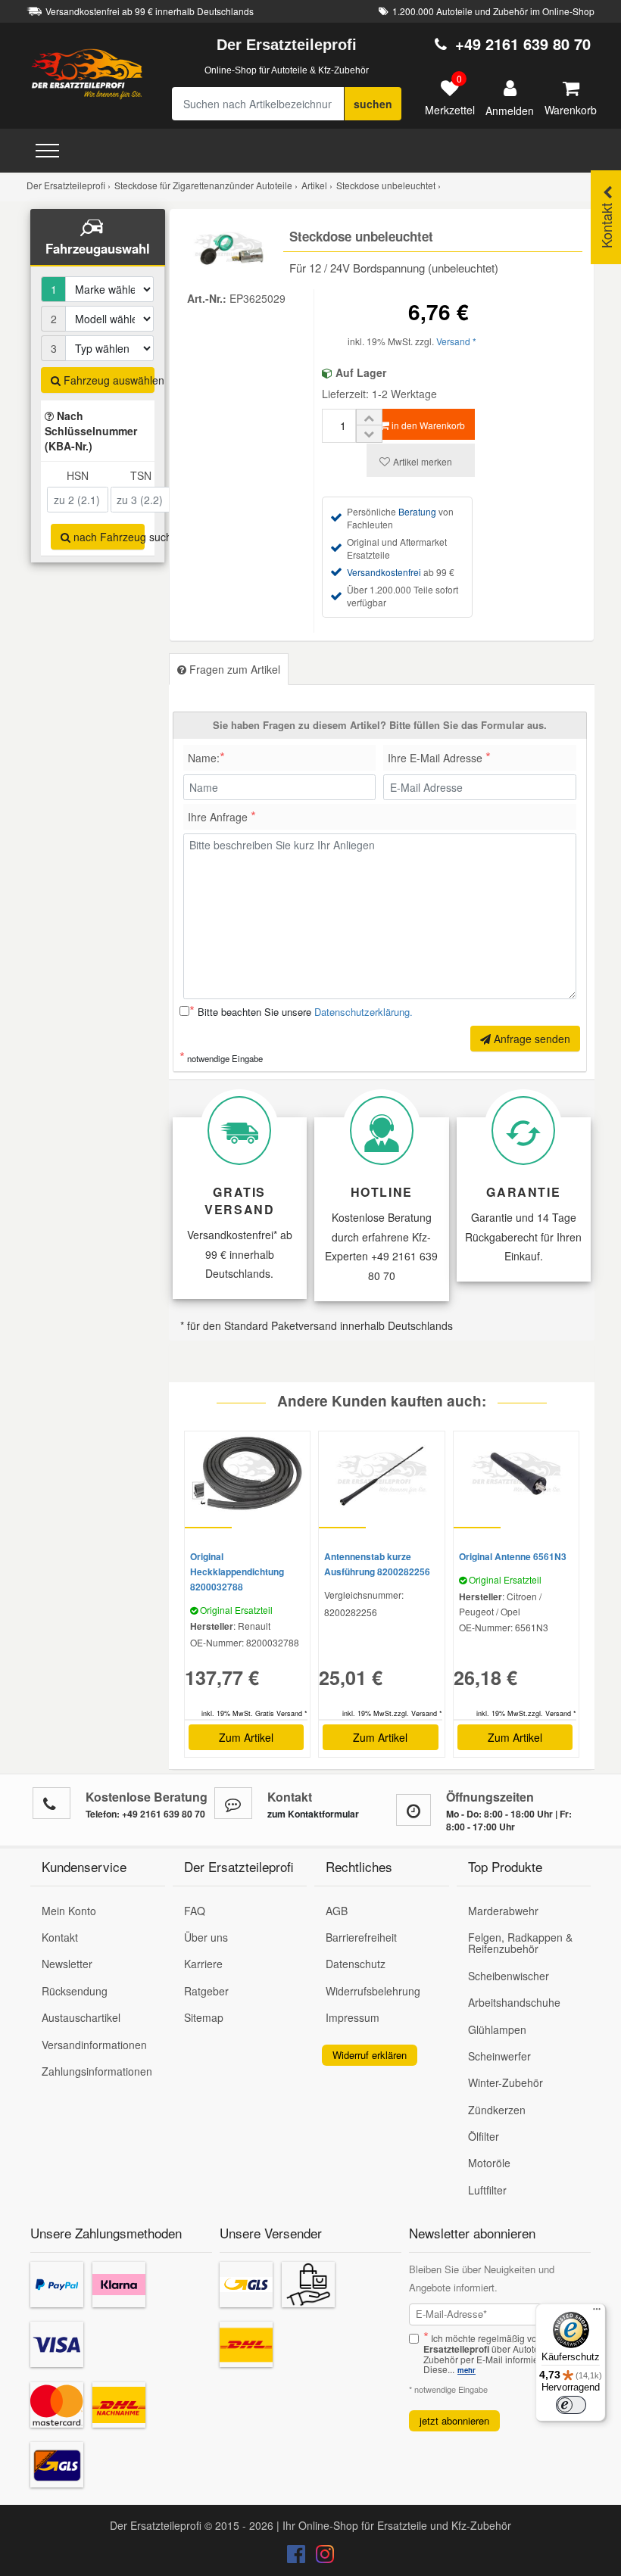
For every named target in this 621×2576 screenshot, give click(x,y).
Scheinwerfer (499, 2056)
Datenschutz (356, 1964)
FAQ (195, 1911)
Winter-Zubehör (506, 2082)
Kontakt (60, 1937)
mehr (467, 2370)
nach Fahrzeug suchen (108, 537)
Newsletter (67, 1964)
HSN (78, 475)
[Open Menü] (47, 151)
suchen (373, 104)
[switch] (571, 2405)
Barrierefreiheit (361, 1937)
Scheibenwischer (509, 1976)
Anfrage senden (531, 1039)
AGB (337, 1911)
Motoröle (489, 2163)
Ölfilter (484, 2136)
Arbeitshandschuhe (514, 2002)
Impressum (353, 2017)
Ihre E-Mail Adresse (439, 756)
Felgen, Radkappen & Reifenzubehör (520, 1943)
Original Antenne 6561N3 (513, 1556)
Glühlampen (497, 2029)
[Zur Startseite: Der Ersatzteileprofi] (87, 73)
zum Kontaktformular (313, 1814)
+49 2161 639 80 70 (523, 44)
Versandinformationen (94, 2045)
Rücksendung (75, 1991)
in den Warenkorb (427, 425)
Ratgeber (206, 1991)
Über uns (206, 1937)
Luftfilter (487, 2190)
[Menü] (597, 2313)
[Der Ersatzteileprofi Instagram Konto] (321, 2557)
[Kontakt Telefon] (51, 1803)
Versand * (456, 341)
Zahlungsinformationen (97, 2071)
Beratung (417, 511)
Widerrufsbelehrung (373, 1991)
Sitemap (204, 2017)
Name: (206, 756)
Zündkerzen (497, 2110)
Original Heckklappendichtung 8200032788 (237, 1571)
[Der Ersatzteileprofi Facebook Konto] (298, 2557)
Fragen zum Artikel (233, 669)
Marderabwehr (503, 1911)
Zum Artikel (246, 1737)
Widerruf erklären (370, 2055)
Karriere (203, 1964)
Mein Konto (69, 1911)
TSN (141, 475)
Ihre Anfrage (222, 815)
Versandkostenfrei (384, 572)
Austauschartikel (81, 2017)
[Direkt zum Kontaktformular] (233, 1803)
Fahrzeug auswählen (108, 380)
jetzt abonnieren (454, 2420)
